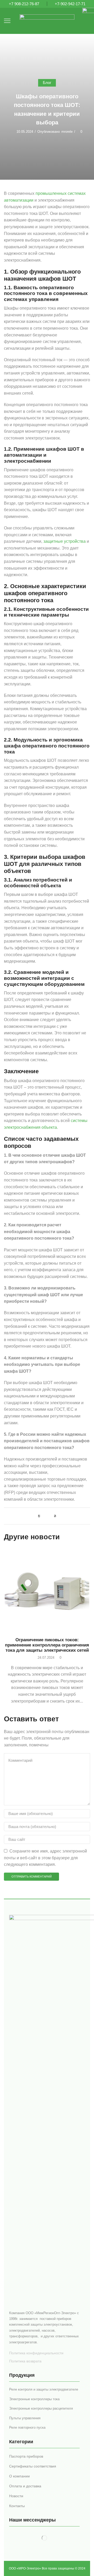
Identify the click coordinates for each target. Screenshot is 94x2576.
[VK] (40, 1516)
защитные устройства (64, 541)
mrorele (67, 132)
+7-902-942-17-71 (70, 4)
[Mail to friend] (47, 1516)
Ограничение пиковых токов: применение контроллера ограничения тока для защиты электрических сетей (47, 1645)
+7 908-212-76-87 (24, 4)
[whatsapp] (54, 1516)
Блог (47, 83)
